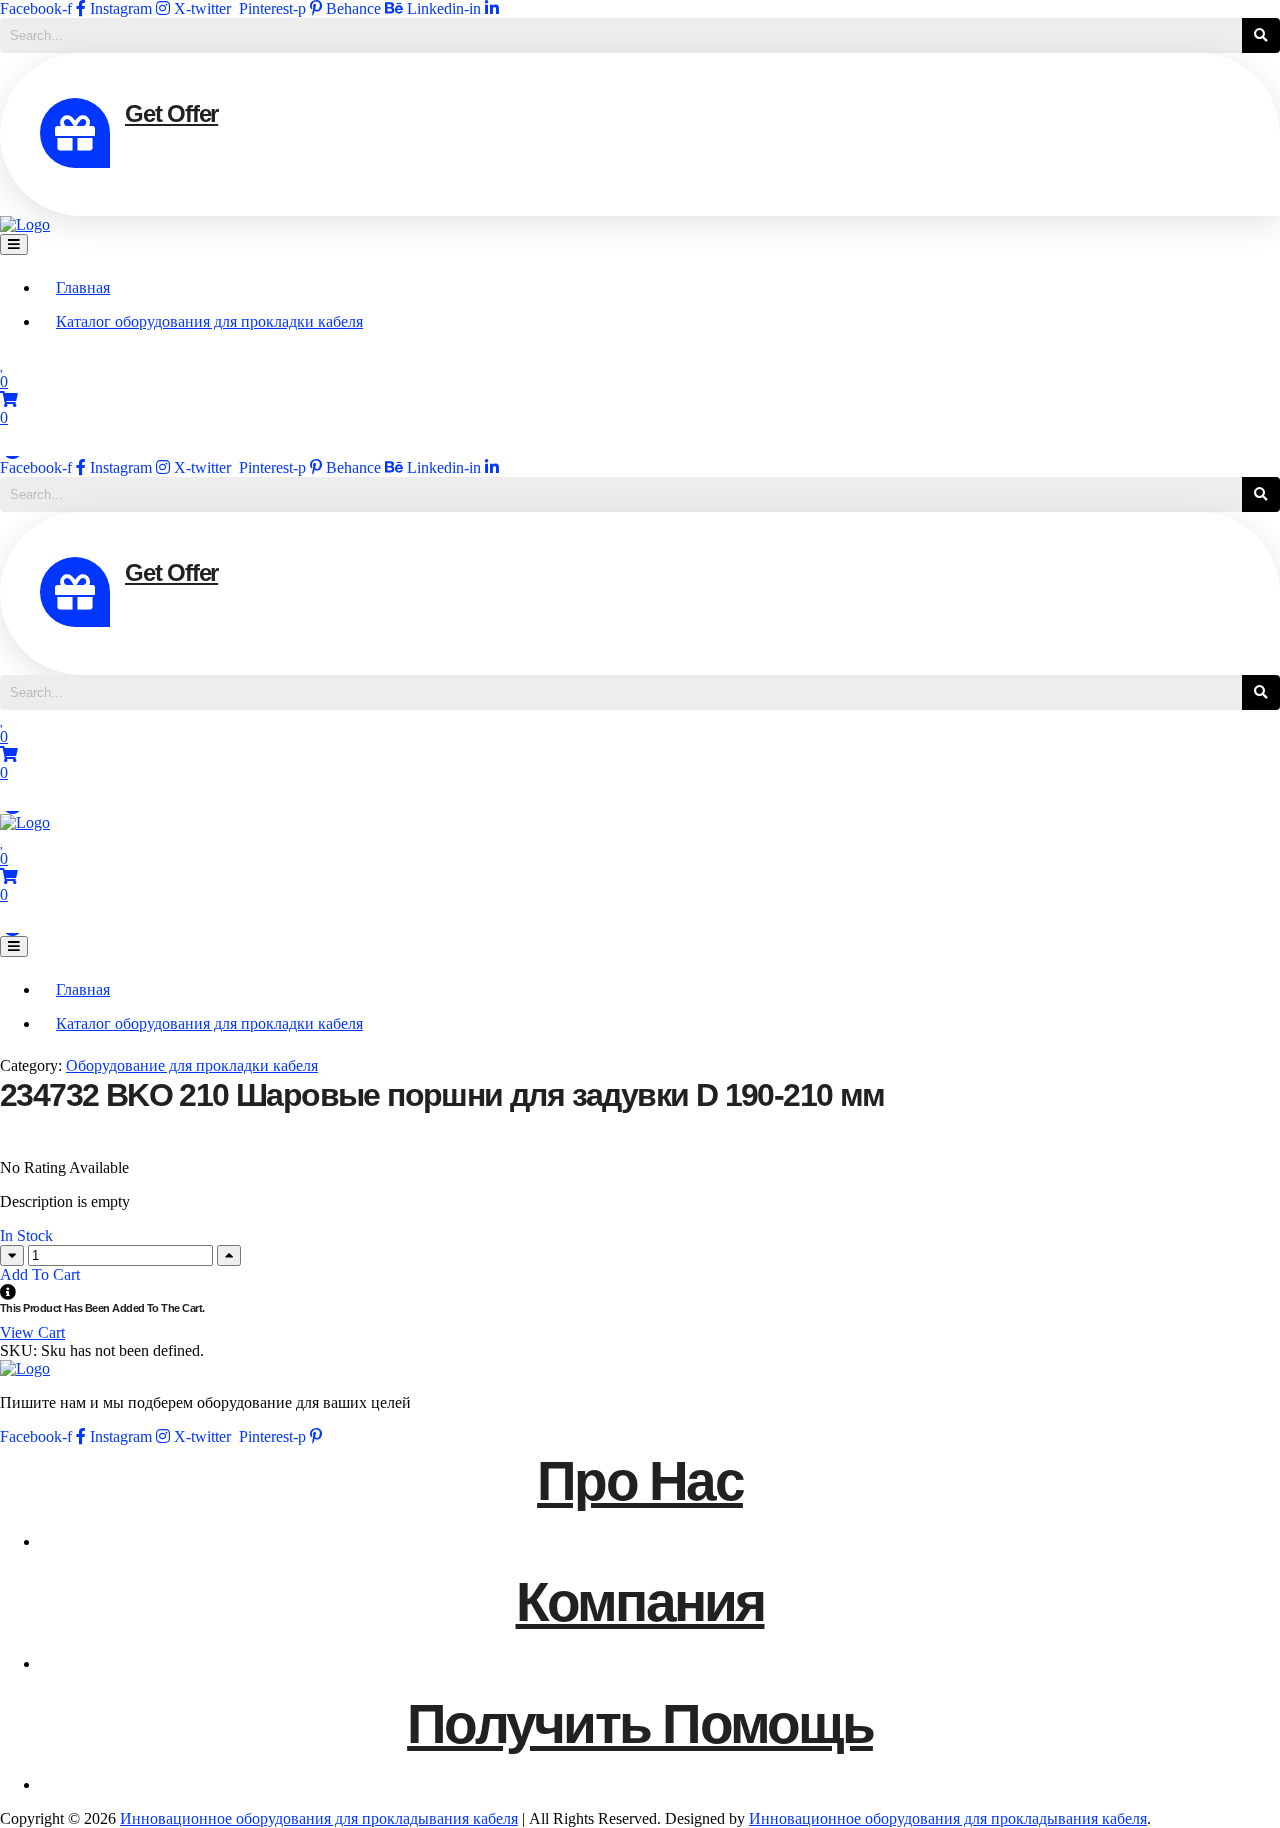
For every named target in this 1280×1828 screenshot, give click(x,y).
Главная (83, 287)
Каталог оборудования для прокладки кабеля (209, 321)
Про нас (640, 1481)
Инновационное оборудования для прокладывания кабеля (319, 1818)
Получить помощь (640, 1724)
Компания (640, 1602)
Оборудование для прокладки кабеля (192, 1065)
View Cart (32, 1332)
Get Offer (171, 113)
